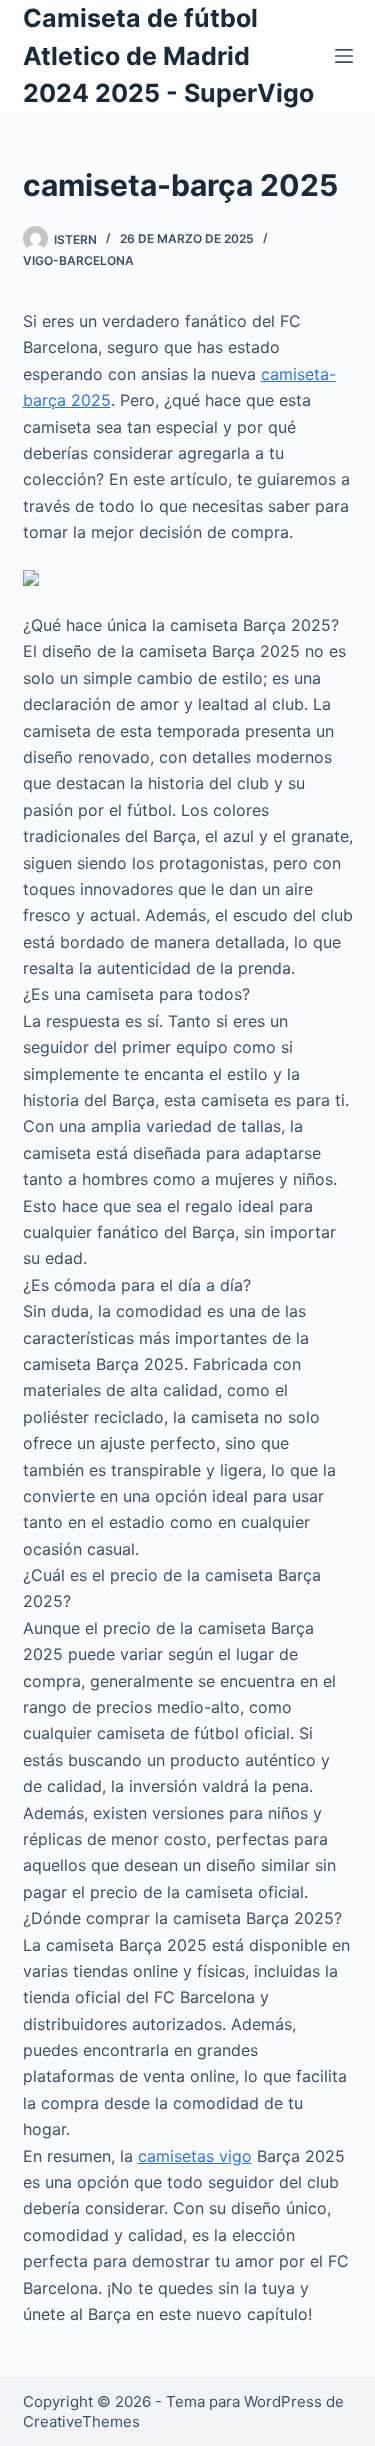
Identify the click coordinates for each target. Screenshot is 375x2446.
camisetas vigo (195, 2156)
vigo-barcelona (78, 260)
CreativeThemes (81, 2421)
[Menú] (344, 56)
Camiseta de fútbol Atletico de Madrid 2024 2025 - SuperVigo (168, 55)
